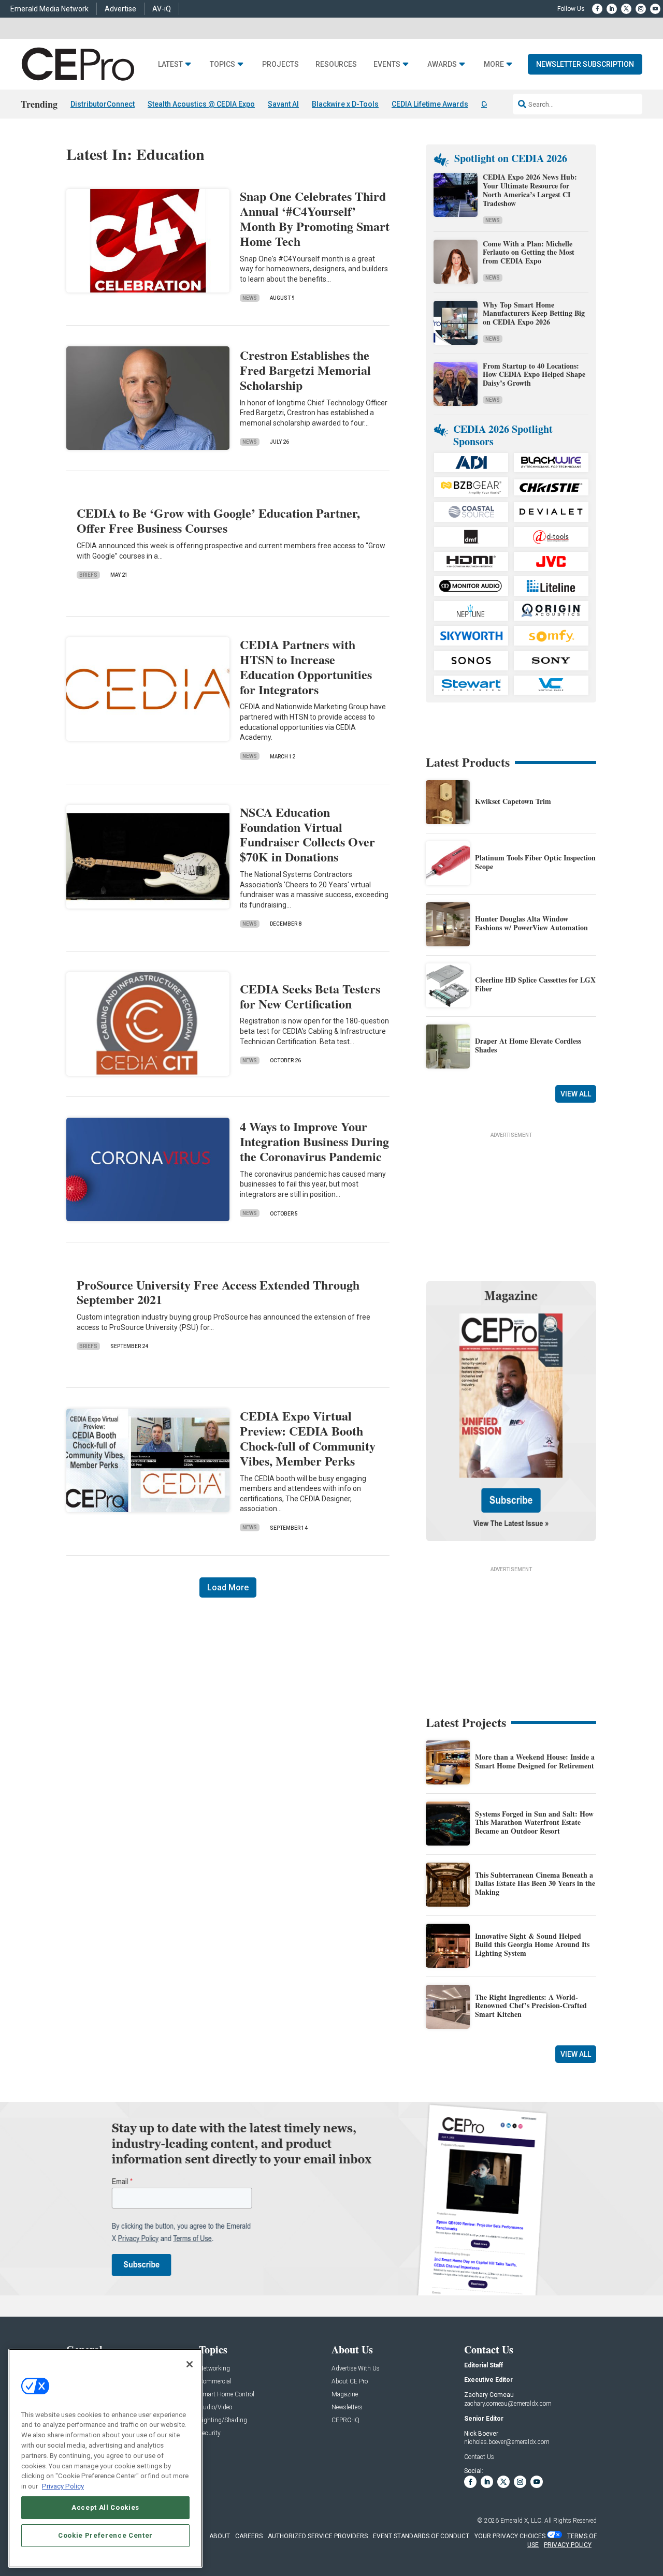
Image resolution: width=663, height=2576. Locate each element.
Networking (214, 2369)
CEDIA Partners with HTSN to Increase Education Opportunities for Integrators (306, 667)
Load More (228, 1587)
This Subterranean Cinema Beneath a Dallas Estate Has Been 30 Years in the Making (535, 1884)
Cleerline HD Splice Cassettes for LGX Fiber (535, 984)
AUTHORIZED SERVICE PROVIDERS (318, 2536)
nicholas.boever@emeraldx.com (507, 2442)
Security (210, 2433)
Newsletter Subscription (585, 64)
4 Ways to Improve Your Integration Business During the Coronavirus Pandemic (314, 1141)
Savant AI (283, 104)
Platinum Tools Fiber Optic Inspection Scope (535, 862)
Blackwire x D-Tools (345, 104)
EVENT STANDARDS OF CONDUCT (421, 2536)
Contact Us (479, 2457)
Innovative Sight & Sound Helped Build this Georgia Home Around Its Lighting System (532, 1945)
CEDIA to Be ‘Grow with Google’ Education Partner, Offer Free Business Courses (218, 520)
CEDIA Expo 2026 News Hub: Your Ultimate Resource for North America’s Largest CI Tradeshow (530, 190)
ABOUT (220, 2536)
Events (387, 64)
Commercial (215, 2382)
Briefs (88, 575)
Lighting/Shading (223, 2420)
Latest (170, 64)
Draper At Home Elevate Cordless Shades (528, 1045)
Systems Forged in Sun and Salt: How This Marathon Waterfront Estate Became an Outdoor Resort (534, 1823)
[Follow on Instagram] (641, 9)
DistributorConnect (103, 104)
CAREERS (249, 2536)
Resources (336, 64)
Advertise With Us (356, 2369)
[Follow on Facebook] (597, 9)
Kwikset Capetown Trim (513, 801)
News (250, 298)
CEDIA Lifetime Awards (430, 104)
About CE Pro (350, 2382)
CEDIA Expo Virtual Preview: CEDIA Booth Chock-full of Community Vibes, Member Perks (308, 1438)
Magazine (345, 2395)
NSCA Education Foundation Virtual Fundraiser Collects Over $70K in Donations (307, 834)
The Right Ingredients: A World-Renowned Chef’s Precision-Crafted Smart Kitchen (531, 2006)
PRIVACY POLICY (568, 2545)
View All (576, 1094)
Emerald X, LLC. (522, 2521)
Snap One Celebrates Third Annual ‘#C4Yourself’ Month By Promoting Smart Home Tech (315, 218)
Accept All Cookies (105, 2507)
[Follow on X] (626, 9)
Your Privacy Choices (510, 2536)
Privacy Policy (63, 2486)
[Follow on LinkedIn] (612, 9)
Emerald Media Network (49, 9)
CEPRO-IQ (345, 2420)
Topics (222, 64)
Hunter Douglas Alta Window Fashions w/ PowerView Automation (531, 923)
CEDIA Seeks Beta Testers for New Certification (310, 996)
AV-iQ (162, 9)
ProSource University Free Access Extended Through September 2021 (218, 1292)
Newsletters (347, 2407)
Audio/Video (215, 2407)
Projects (280, 64)
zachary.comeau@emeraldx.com (508, 2404)
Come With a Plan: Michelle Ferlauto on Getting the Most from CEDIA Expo (529, 252)
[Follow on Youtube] (655, 9)
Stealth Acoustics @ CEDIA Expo (201, 104)
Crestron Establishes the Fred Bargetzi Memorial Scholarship (305, 370)
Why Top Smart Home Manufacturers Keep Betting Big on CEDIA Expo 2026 (534, 313)
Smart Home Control (227, 2395)
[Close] (190, 2364)
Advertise (120, 9)
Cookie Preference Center (105, 2535)
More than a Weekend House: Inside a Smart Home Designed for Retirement (535, 1761)
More (494, 64)
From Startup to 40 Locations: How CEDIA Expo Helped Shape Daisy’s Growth (534, 375)
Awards (442, 64)
